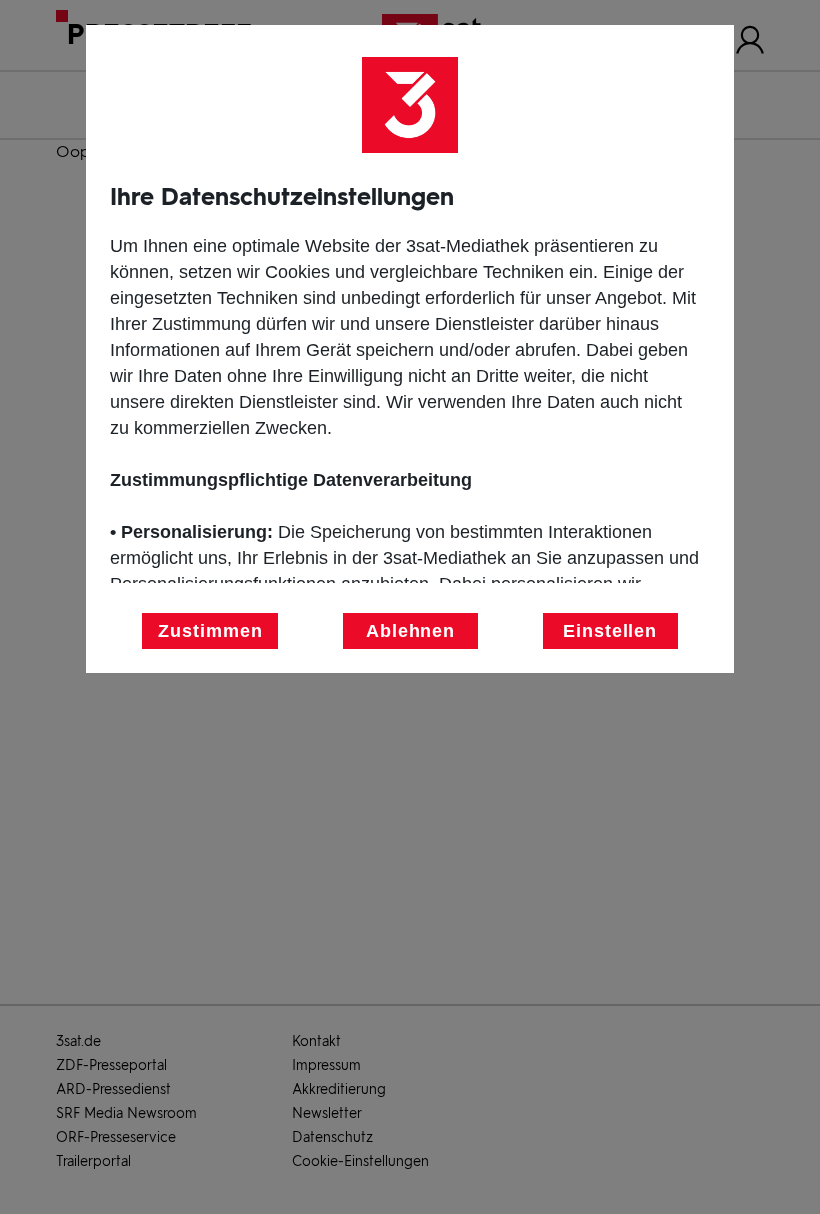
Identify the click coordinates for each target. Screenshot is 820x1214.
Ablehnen (410, 631)
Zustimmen (210, 631)
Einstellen (610, 631)
